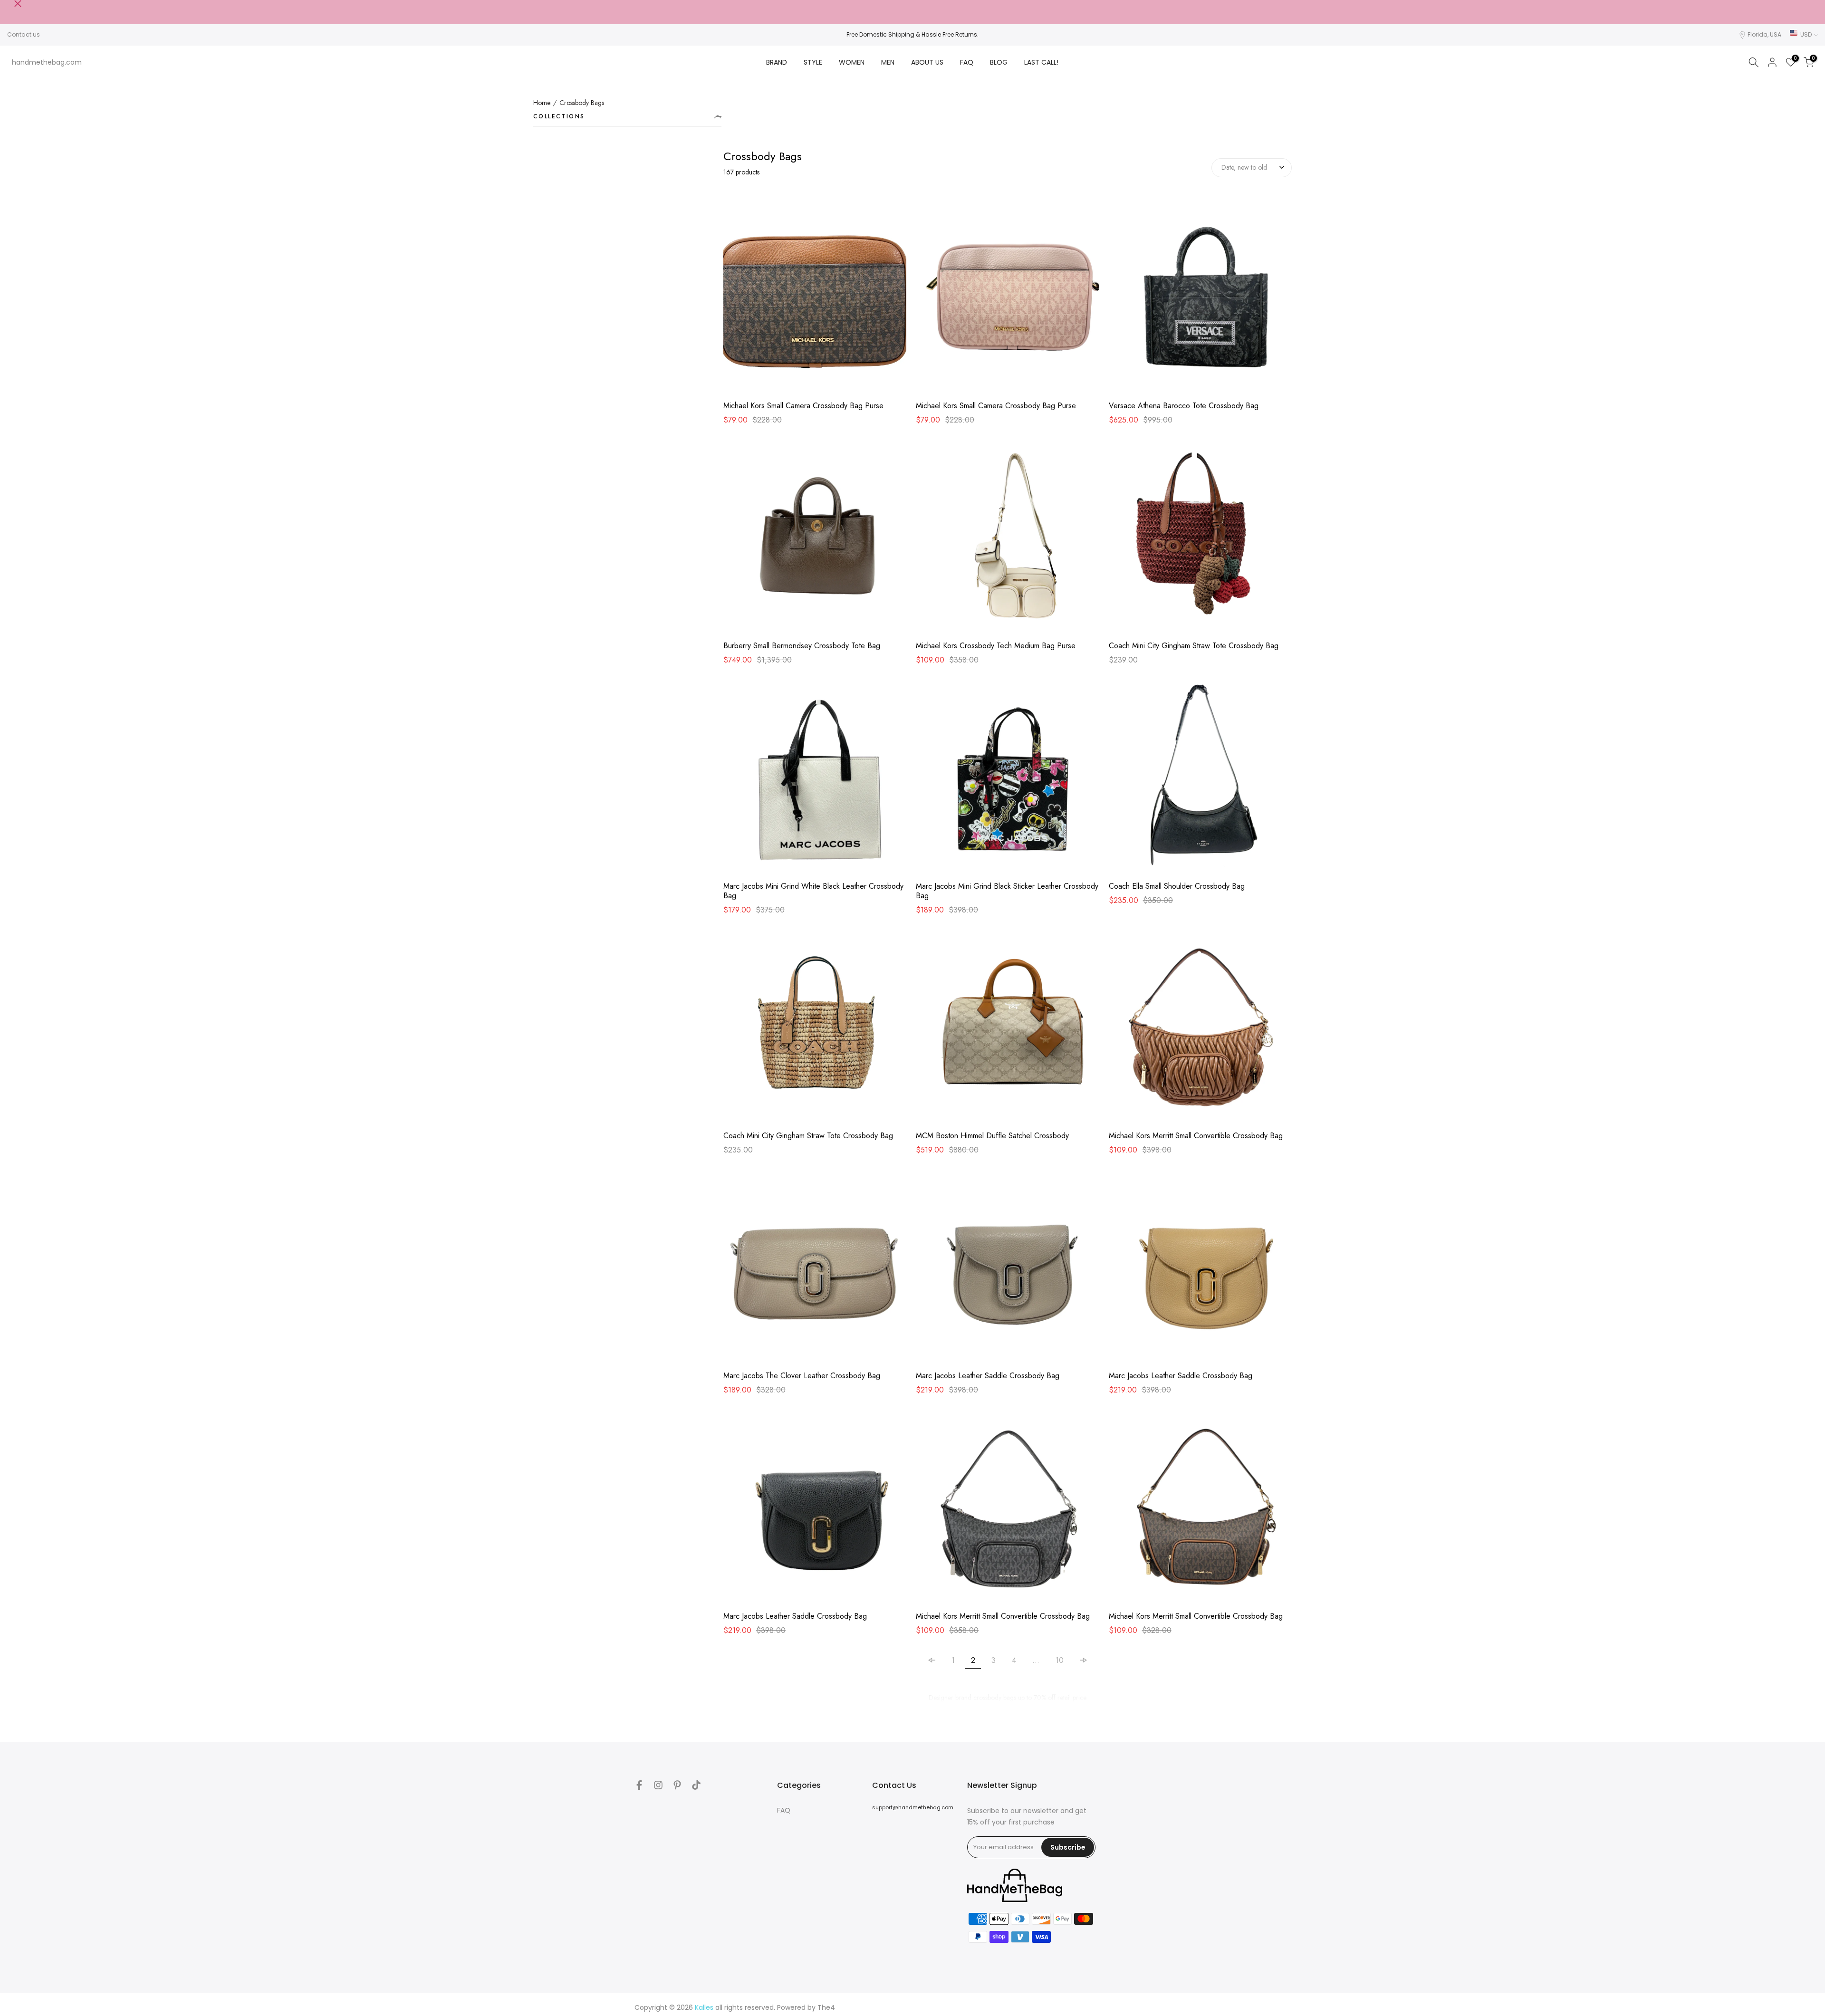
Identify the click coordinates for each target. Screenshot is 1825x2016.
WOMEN (852, 62)
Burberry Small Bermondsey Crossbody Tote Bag (802, 646)
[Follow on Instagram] (658, 1785)
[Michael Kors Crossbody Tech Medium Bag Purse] (1007, 540)
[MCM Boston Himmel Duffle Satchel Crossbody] (1007, 1030)
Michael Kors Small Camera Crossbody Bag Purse (803, 406)
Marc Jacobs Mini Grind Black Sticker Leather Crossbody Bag (1007, 891)
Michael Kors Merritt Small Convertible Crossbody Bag (1196, 1136)
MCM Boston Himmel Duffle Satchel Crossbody (992, 1136)
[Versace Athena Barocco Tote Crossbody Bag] (1200, 300)
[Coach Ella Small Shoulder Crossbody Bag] (1200, 780)
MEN (888, 62)
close (11, 4)
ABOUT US (927, 62)
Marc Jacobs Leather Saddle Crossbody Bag (988, 1376)
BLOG (999, 62)
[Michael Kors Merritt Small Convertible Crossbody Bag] (1200, 1030)
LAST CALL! (1041, 62)
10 (1060, 1660)
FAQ (967, 62)
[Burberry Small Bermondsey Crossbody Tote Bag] (815, 540)
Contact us (24, 34)
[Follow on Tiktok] (696, 1785)
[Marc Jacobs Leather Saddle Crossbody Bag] (1007, 1270)
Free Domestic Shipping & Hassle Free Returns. (912, 34)
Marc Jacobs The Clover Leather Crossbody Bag (802, 1376)
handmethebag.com (47, 62)
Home (542, 103)
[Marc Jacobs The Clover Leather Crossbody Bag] (815, 1270)
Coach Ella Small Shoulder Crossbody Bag (1177, 886)
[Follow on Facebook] (639, 1785)
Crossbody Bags (582, 103)
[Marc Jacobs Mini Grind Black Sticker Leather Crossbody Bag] (1007, 780)
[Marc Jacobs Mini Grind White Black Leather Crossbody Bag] (815, 780)
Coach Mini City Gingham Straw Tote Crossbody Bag (1194, 646)
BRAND (777, 62)
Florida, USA (1764, 34)
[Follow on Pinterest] (677, 1785)
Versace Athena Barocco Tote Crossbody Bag (1184, 406)
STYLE (813, 62)
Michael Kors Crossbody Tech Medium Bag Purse (996, 646)
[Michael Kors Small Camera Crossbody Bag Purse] (815, 300)
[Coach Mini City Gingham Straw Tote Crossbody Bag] (1200, 540)
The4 (826, 2007)
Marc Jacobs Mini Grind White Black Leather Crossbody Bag (813, 891)
